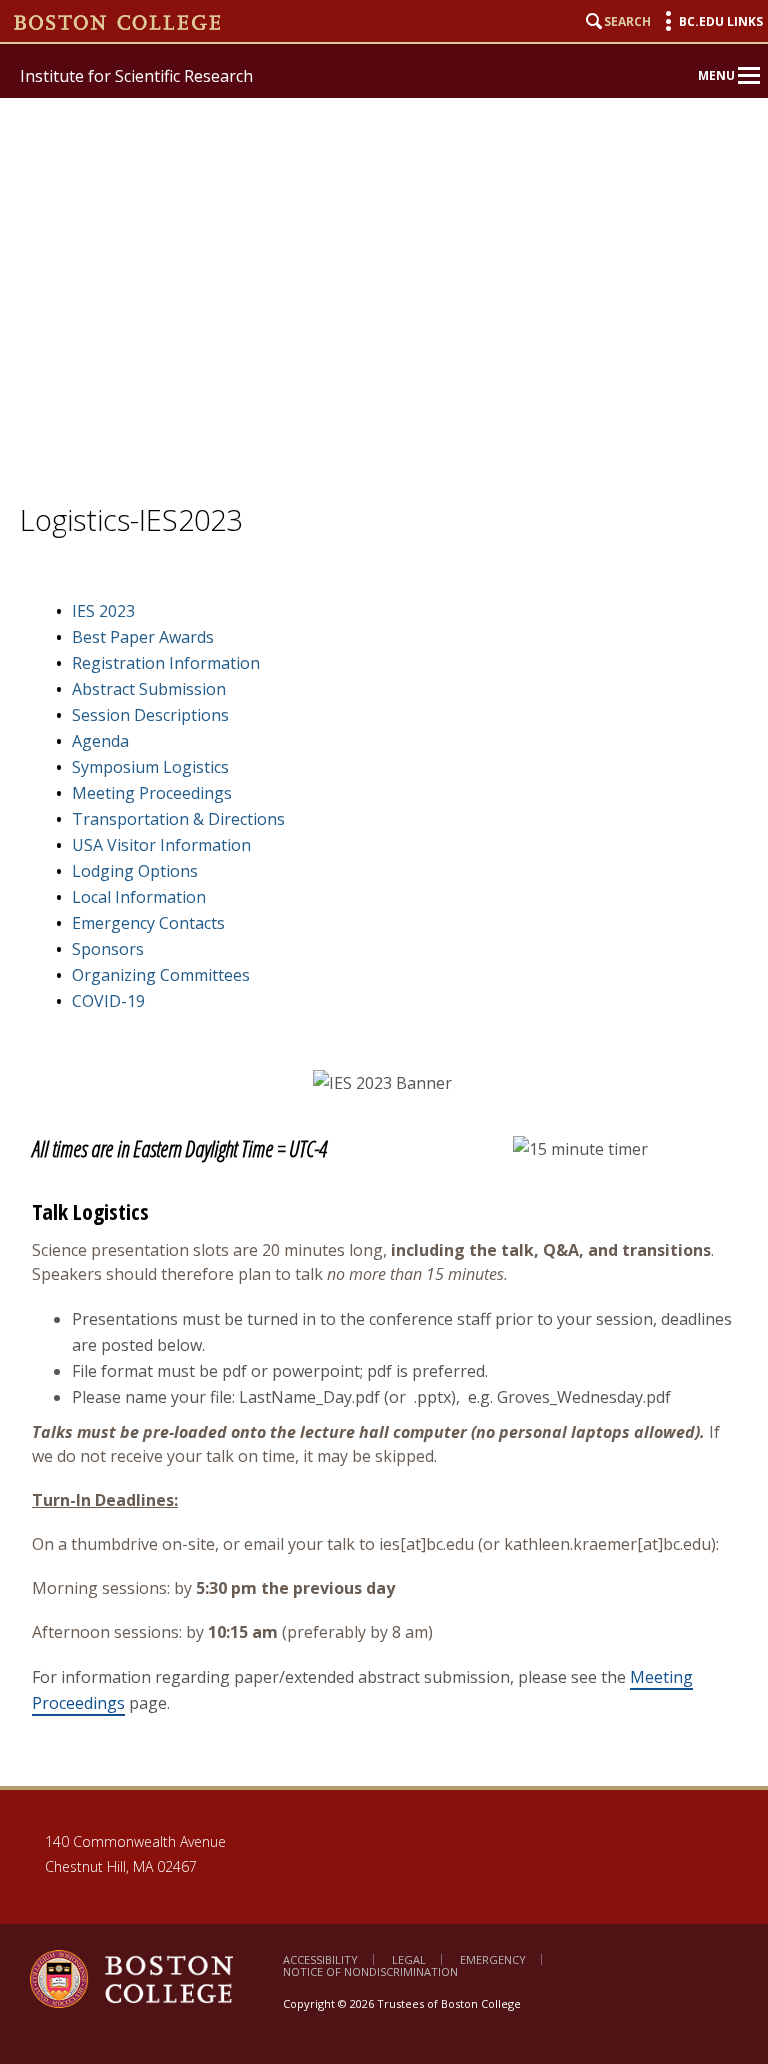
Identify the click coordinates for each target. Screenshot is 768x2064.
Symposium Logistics (150, 767)
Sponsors (108, 949)
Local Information (139, 897)
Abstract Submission (149, 689)
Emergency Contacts (148, 923)
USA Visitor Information (161, 845)
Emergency (493, 1959)
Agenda (100, 741)
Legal (409, 1959)
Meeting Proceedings (152, 793)
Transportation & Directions (178, 819)
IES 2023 (103, 611)
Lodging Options (135, 871)
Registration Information (166, 663)
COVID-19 (108, 1001)
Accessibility (320, 1959)
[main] (384, 1192)
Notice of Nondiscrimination (370, 1971)
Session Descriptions (150, 715)
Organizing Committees (161, 975)
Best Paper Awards (143, 637)
